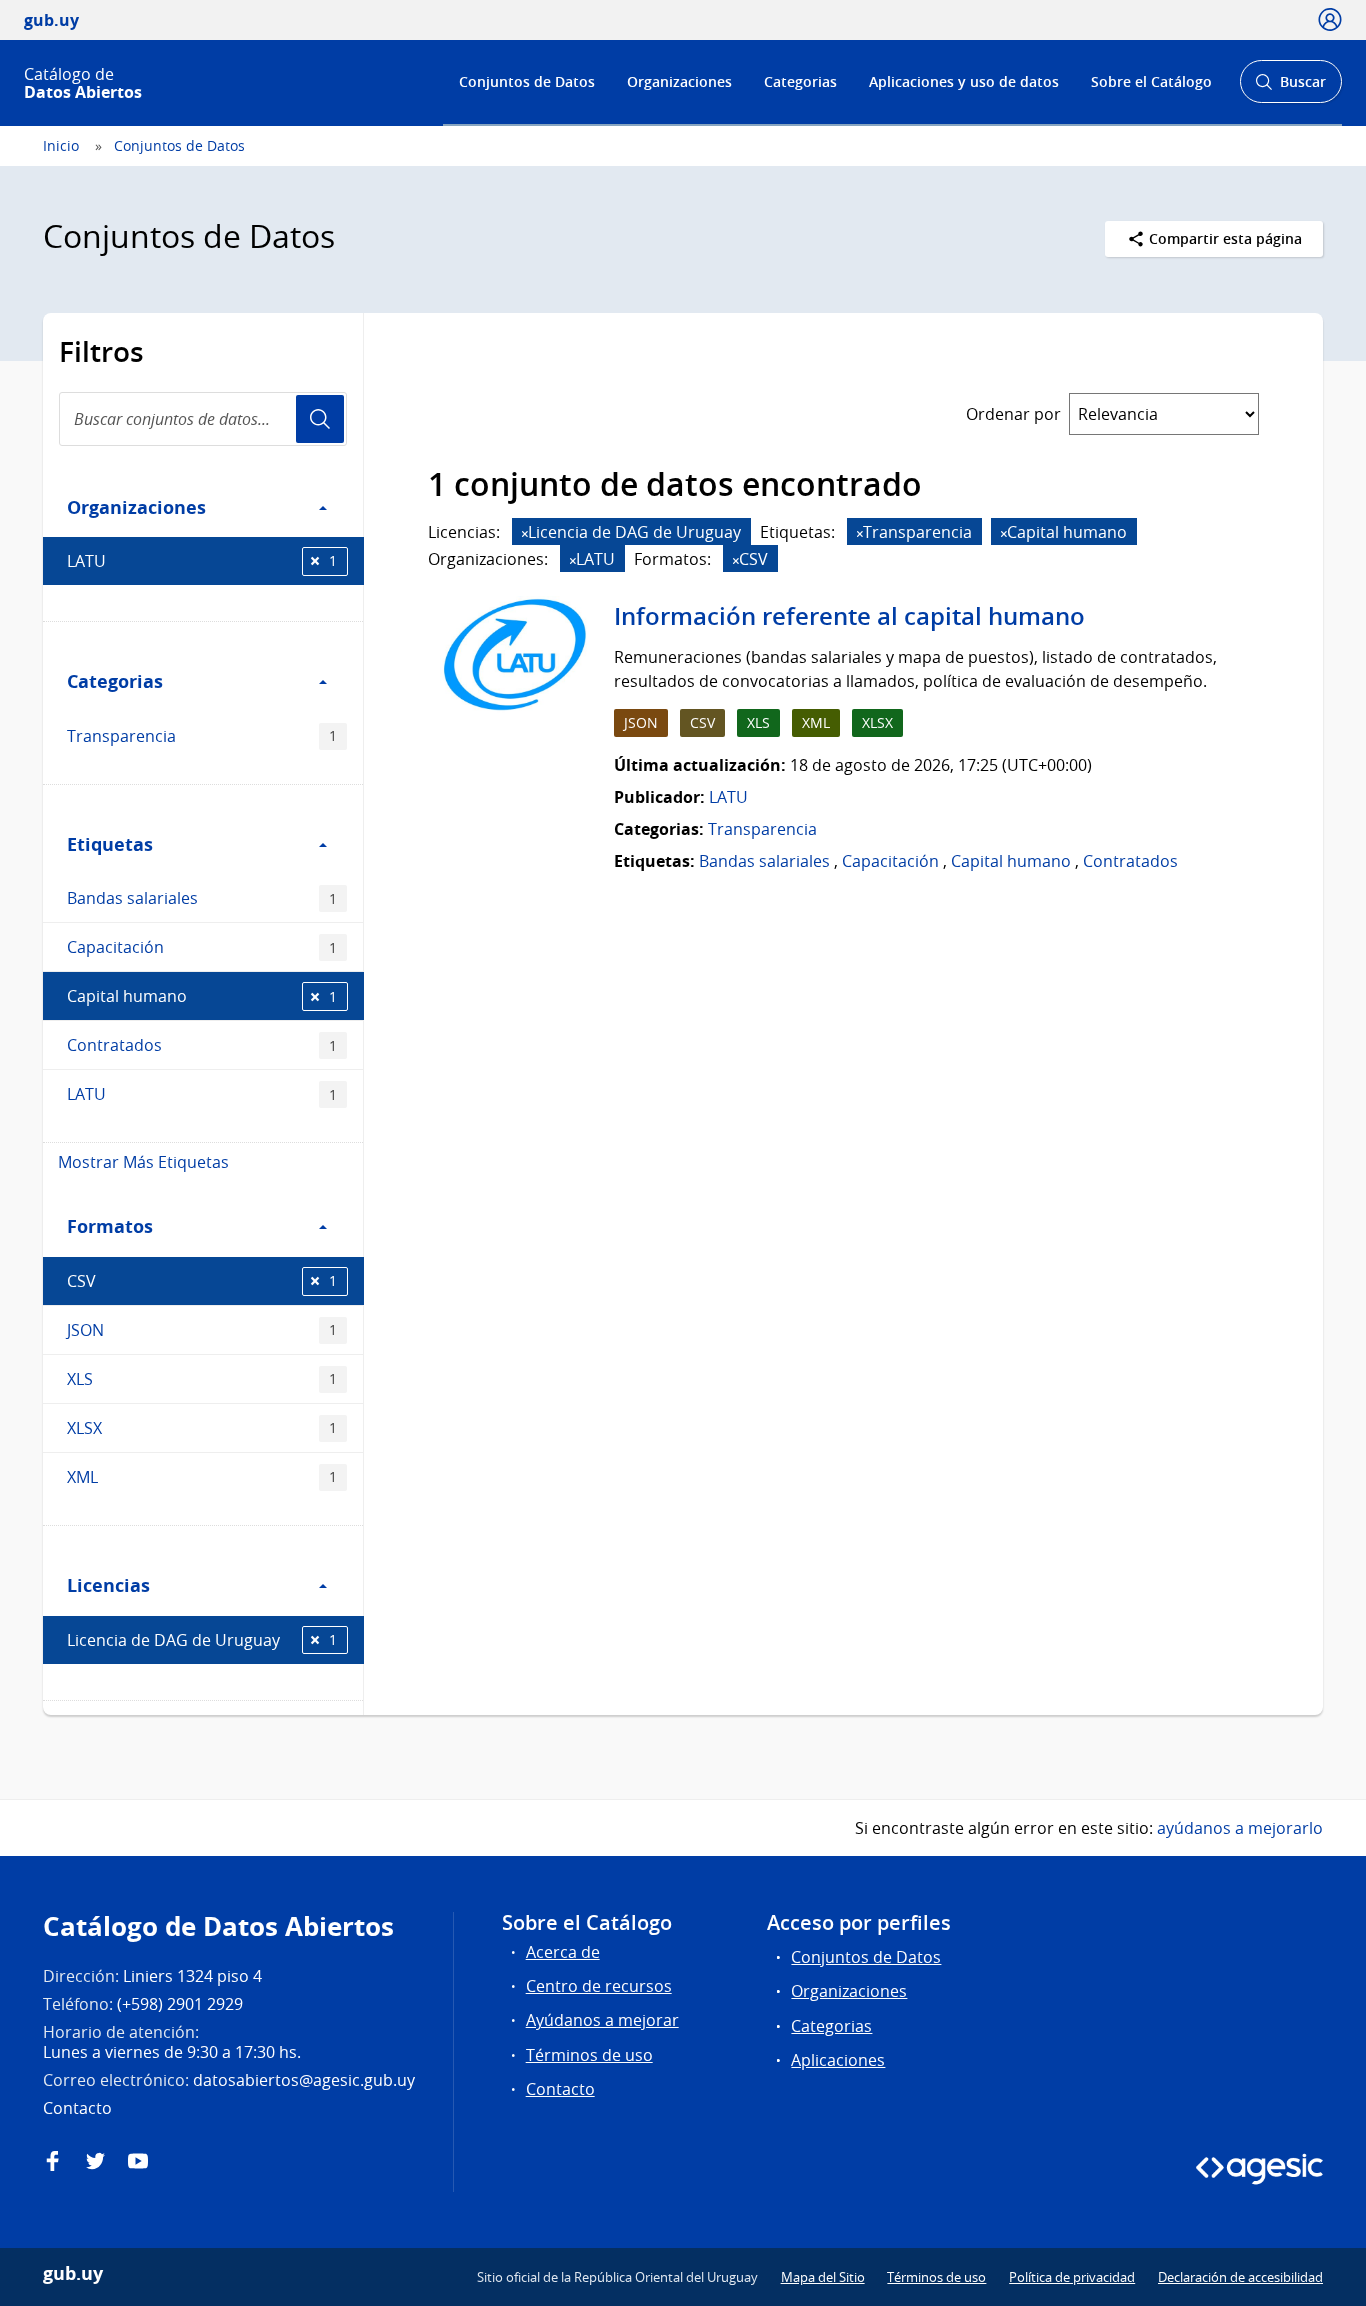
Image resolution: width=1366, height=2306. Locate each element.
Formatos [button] (110, 1226)
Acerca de (563, 1952)
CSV (202, 1281)
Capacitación (202, 947)
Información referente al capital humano (849, 616)
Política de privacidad (1072, 2277)
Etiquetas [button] (110, 844)
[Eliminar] (525, 533)
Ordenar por (1013, 414)
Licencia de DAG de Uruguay (202, 1640)
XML (202, 1477)
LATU (202, 561)
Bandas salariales (202, 898)
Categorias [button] (115, 681)
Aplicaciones (838, 2060)
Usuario (320, 419)
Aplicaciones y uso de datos (964, 81)
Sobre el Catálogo (1151, 81)
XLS (202, 1379)
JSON (202, 1330)
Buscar (1290, 87)
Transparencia (202, 736)
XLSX (202, 1428)
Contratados (202, 1045)
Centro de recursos (599, 1986)
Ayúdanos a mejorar (602, 2020)
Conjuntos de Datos (527, 81)
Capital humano (202, 996)
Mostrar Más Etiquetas (143, 1162)
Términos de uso (589, 2055)
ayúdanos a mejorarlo (1240, 1828)
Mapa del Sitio (823, 2277)
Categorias (800, 81)
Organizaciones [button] (136, 507)
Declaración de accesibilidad (1240, 2277)
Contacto (560, 2089)
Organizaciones (679, 81)
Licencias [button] (108, 1585)
